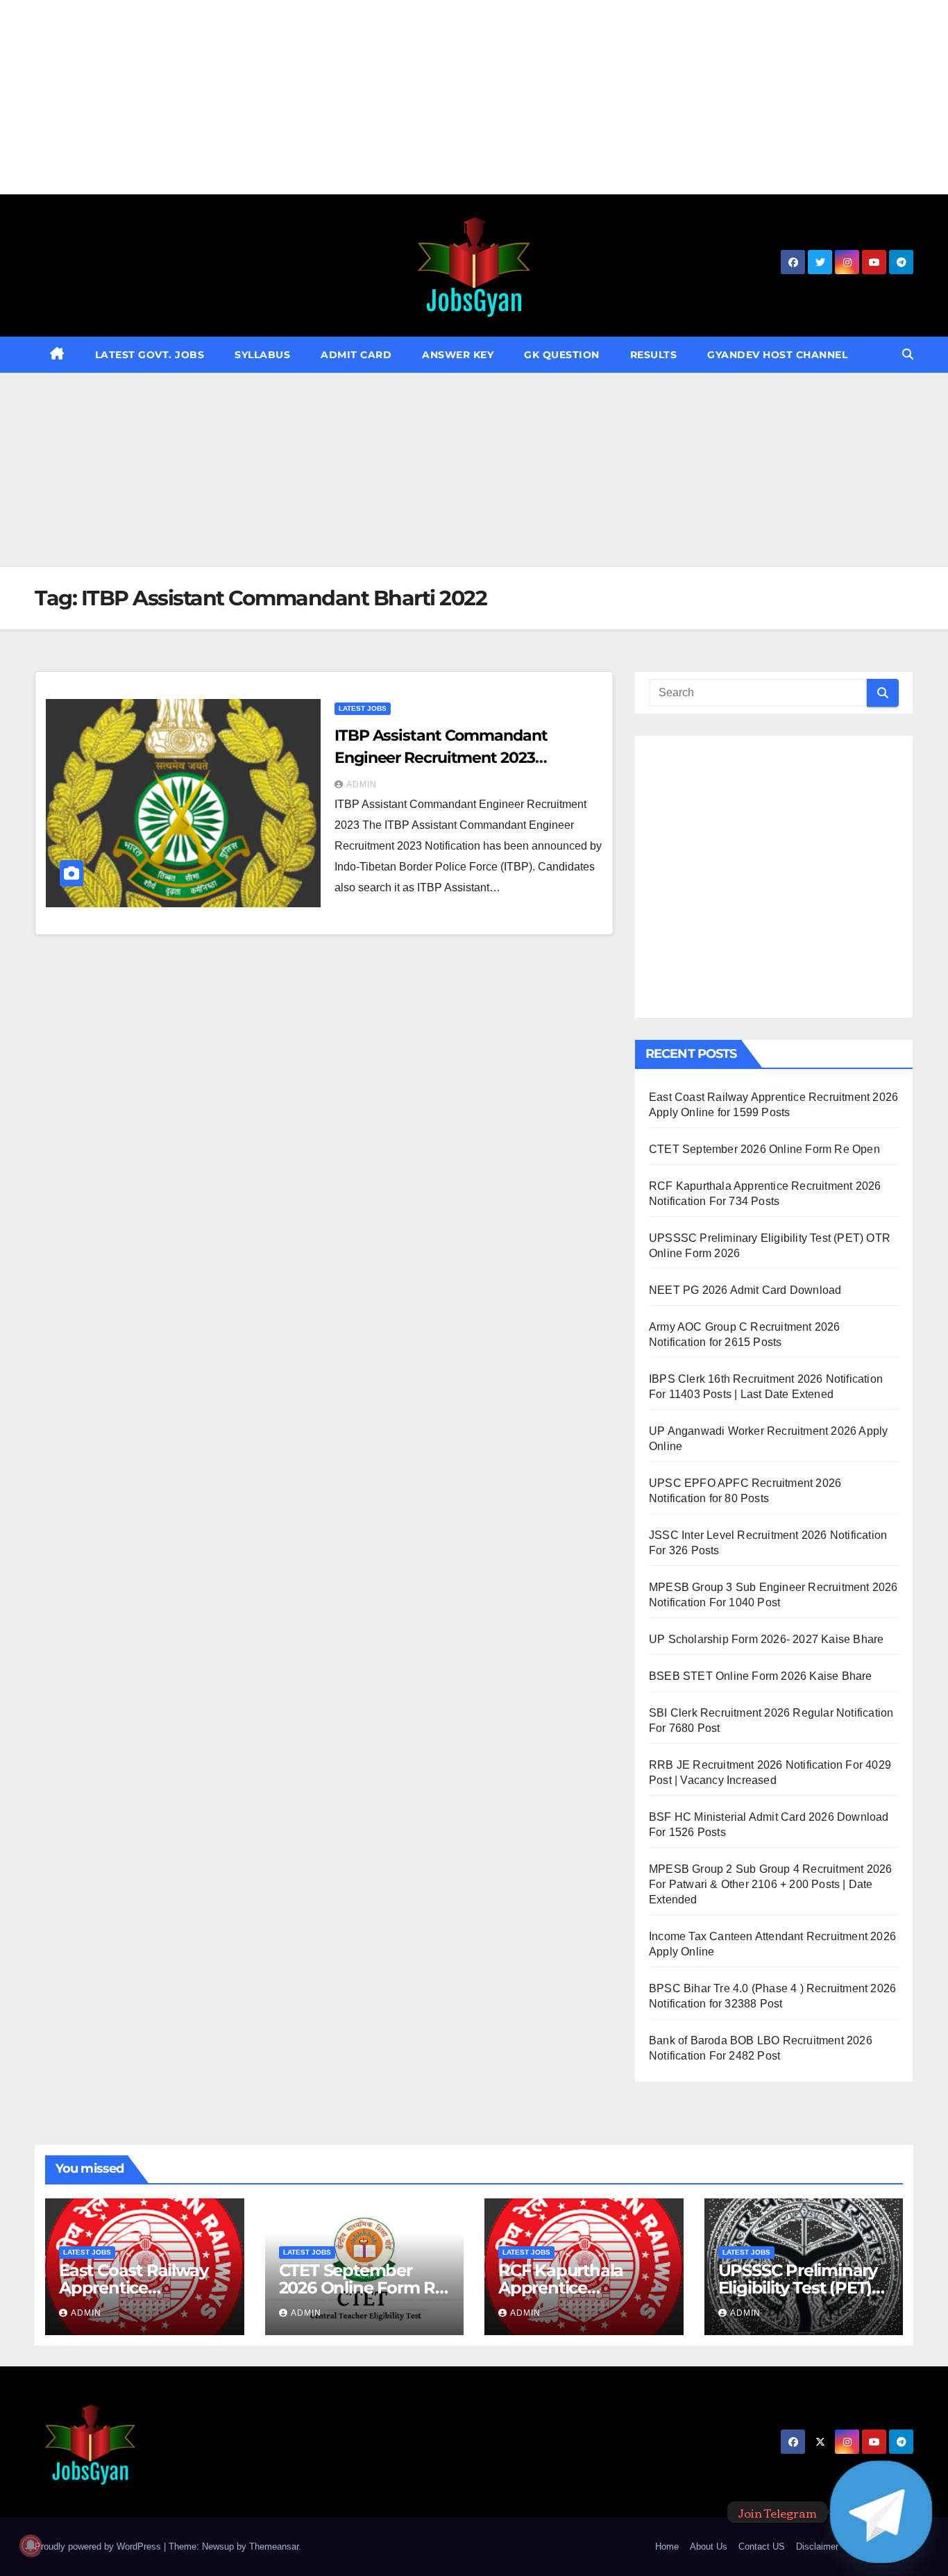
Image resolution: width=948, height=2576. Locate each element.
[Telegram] (881, 2512)
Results (654, 355)
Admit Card (356, 355)
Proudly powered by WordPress (99, 2546)
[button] (908, 354)
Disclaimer (817, 2546)
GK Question (562, 355)
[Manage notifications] (31, 2545)
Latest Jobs (363, 708)
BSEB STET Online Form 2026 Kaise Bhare (761, 1676)
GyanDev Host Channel (777, 355)
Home (667, 2546)
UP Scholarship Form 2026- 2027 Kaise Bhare (766, 1639)
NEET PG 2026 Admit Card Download (745, 1290)
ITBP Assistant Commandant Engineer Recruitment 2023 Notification (441, 758)
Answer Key (458, 355)
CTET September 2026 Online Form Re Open (764, 1149)
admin (362, 784)
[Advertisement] (416, 97)
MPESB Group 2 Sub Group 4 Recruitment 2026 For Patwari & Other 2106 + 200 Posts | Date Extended (770, 1884)
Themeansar (274, 2546)
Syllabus (262, 355)
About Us (709, 2546)
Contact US (762, 2546)
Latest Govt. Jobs (150, 355)
